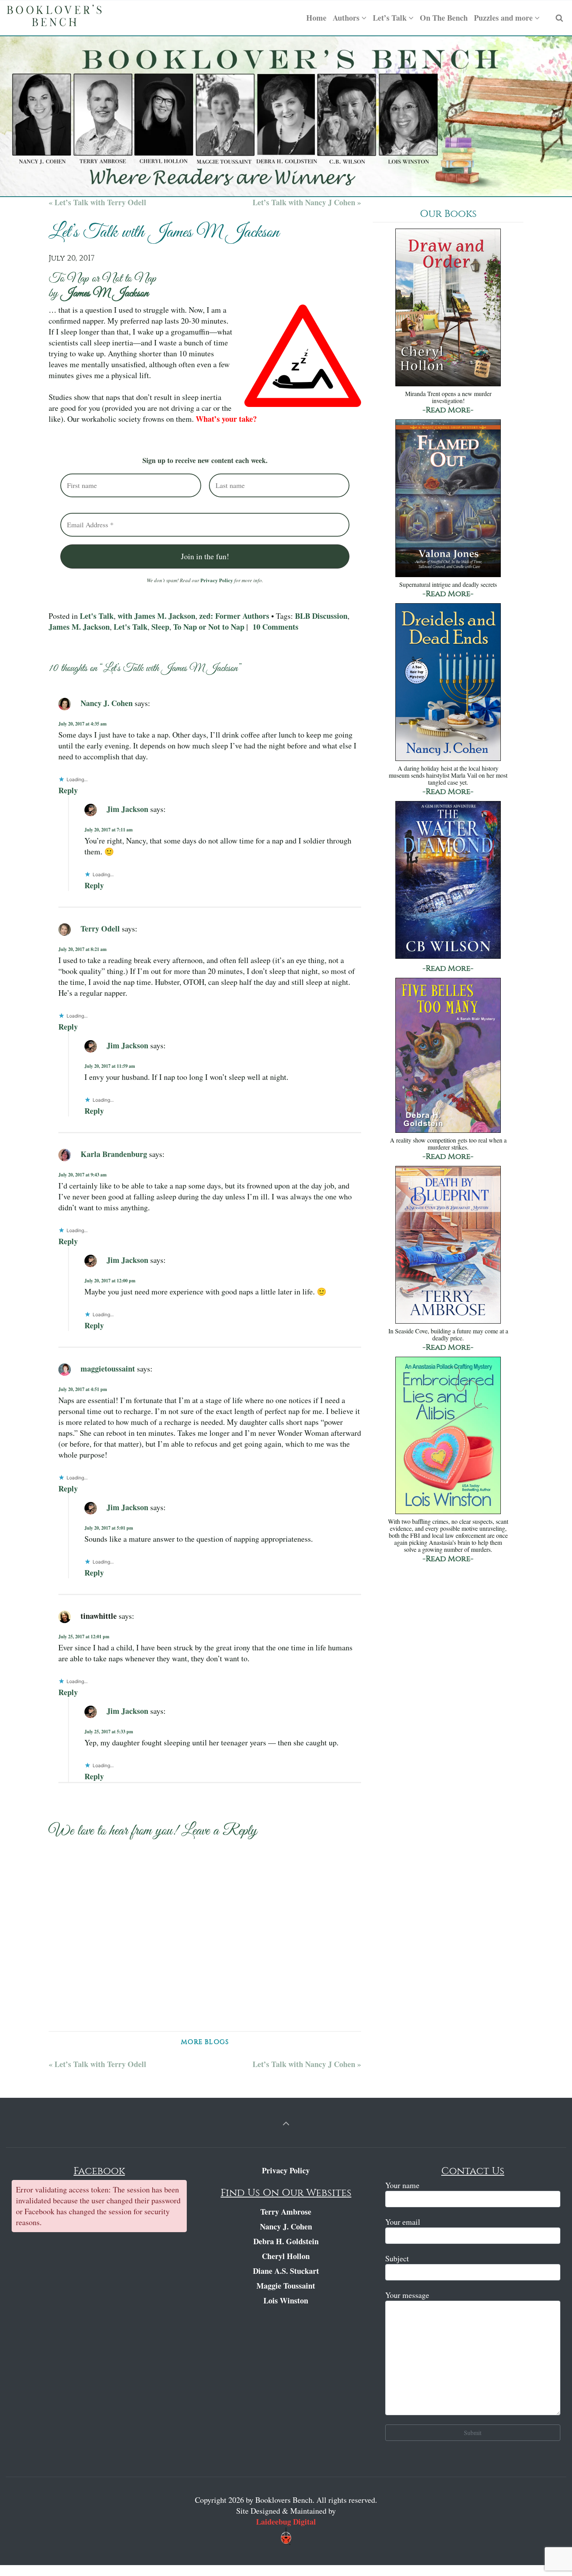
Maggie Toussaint (286, 2286)
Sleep (160, 627)
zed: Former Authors (234, 616)
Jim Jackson (127, 809)
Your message (407, 2295)
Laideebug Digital (286, 2522)
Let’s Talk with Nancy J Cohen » (307, 202)
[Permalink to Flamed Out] (448, 499)
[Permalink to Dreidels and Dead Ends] (448, 683)
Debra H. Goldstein (286, 2241)
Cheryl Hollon (286, 2256)
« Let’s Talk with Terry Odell (97, 202)
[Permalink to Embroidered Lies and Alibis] (448, 1436)
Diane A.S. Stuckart (286, 2271)
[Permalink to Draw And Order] (448, 308)
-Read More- (448, 410)
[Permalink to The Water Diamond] (448, 881)
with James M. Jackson (156, 616)
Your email (403, 2222)
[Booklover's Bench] (54, 18)
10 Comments (275, 627)
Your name (402, 2185)
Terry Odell (100, 929)
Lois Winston (286, 2300)
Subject (397, 2258)
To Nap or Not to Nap (209, 627)
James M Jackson (105, 294)
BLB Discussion (321, 616)
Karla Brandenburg (114, 1154)
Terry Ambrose (286, 2212)
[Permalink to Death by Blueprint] (448, 1246)
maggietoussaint (108, 1369)
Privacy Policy (217, 580)
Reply (68, 790)
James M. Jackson (79, 627)
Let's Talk (97, 616)
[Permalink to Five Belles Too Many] (448, 1056)
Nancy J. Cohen (107, 703)
